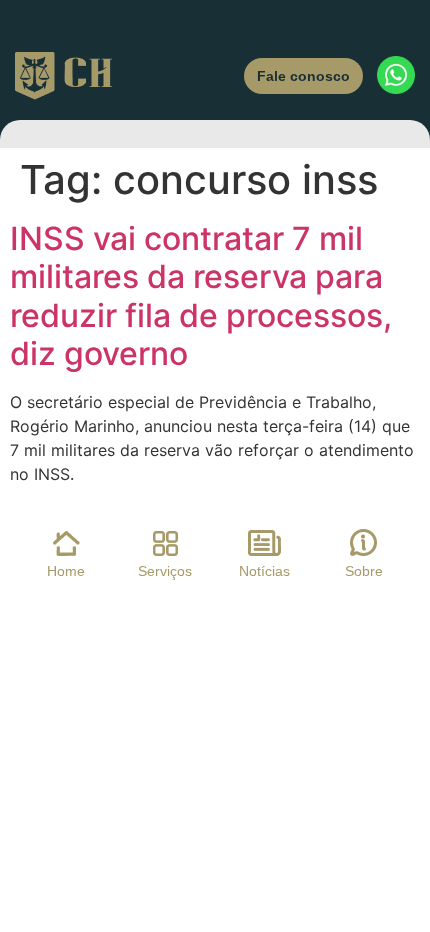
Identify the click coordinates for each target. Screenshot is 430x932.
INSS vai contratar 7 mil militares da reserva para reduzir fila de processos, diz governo (201, 296)
